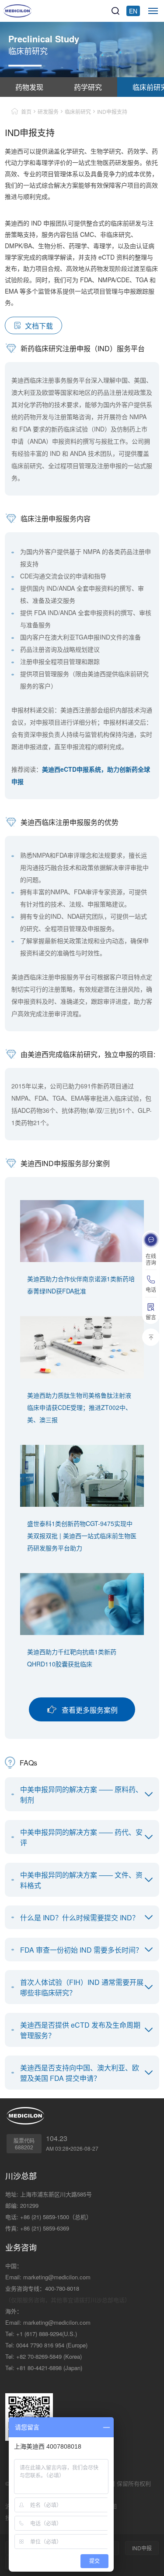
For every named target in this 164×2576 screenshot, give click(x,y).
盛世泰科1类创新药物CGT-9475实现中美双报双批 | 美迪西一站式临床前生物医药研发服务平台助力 (82, 1536)
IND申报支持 (112, 111)
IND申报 (142, 2548)
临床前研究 (78, 111)
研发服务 (48, 111)
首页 (26, 111)
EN (133, 11)
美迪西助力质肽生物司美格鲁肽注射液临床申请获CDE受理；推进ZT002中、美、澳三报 (79, 1407)
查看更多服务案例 (90, 1710)
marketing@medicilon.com (57, 2277)
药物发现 (29, 87)
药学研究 (88, 87)
